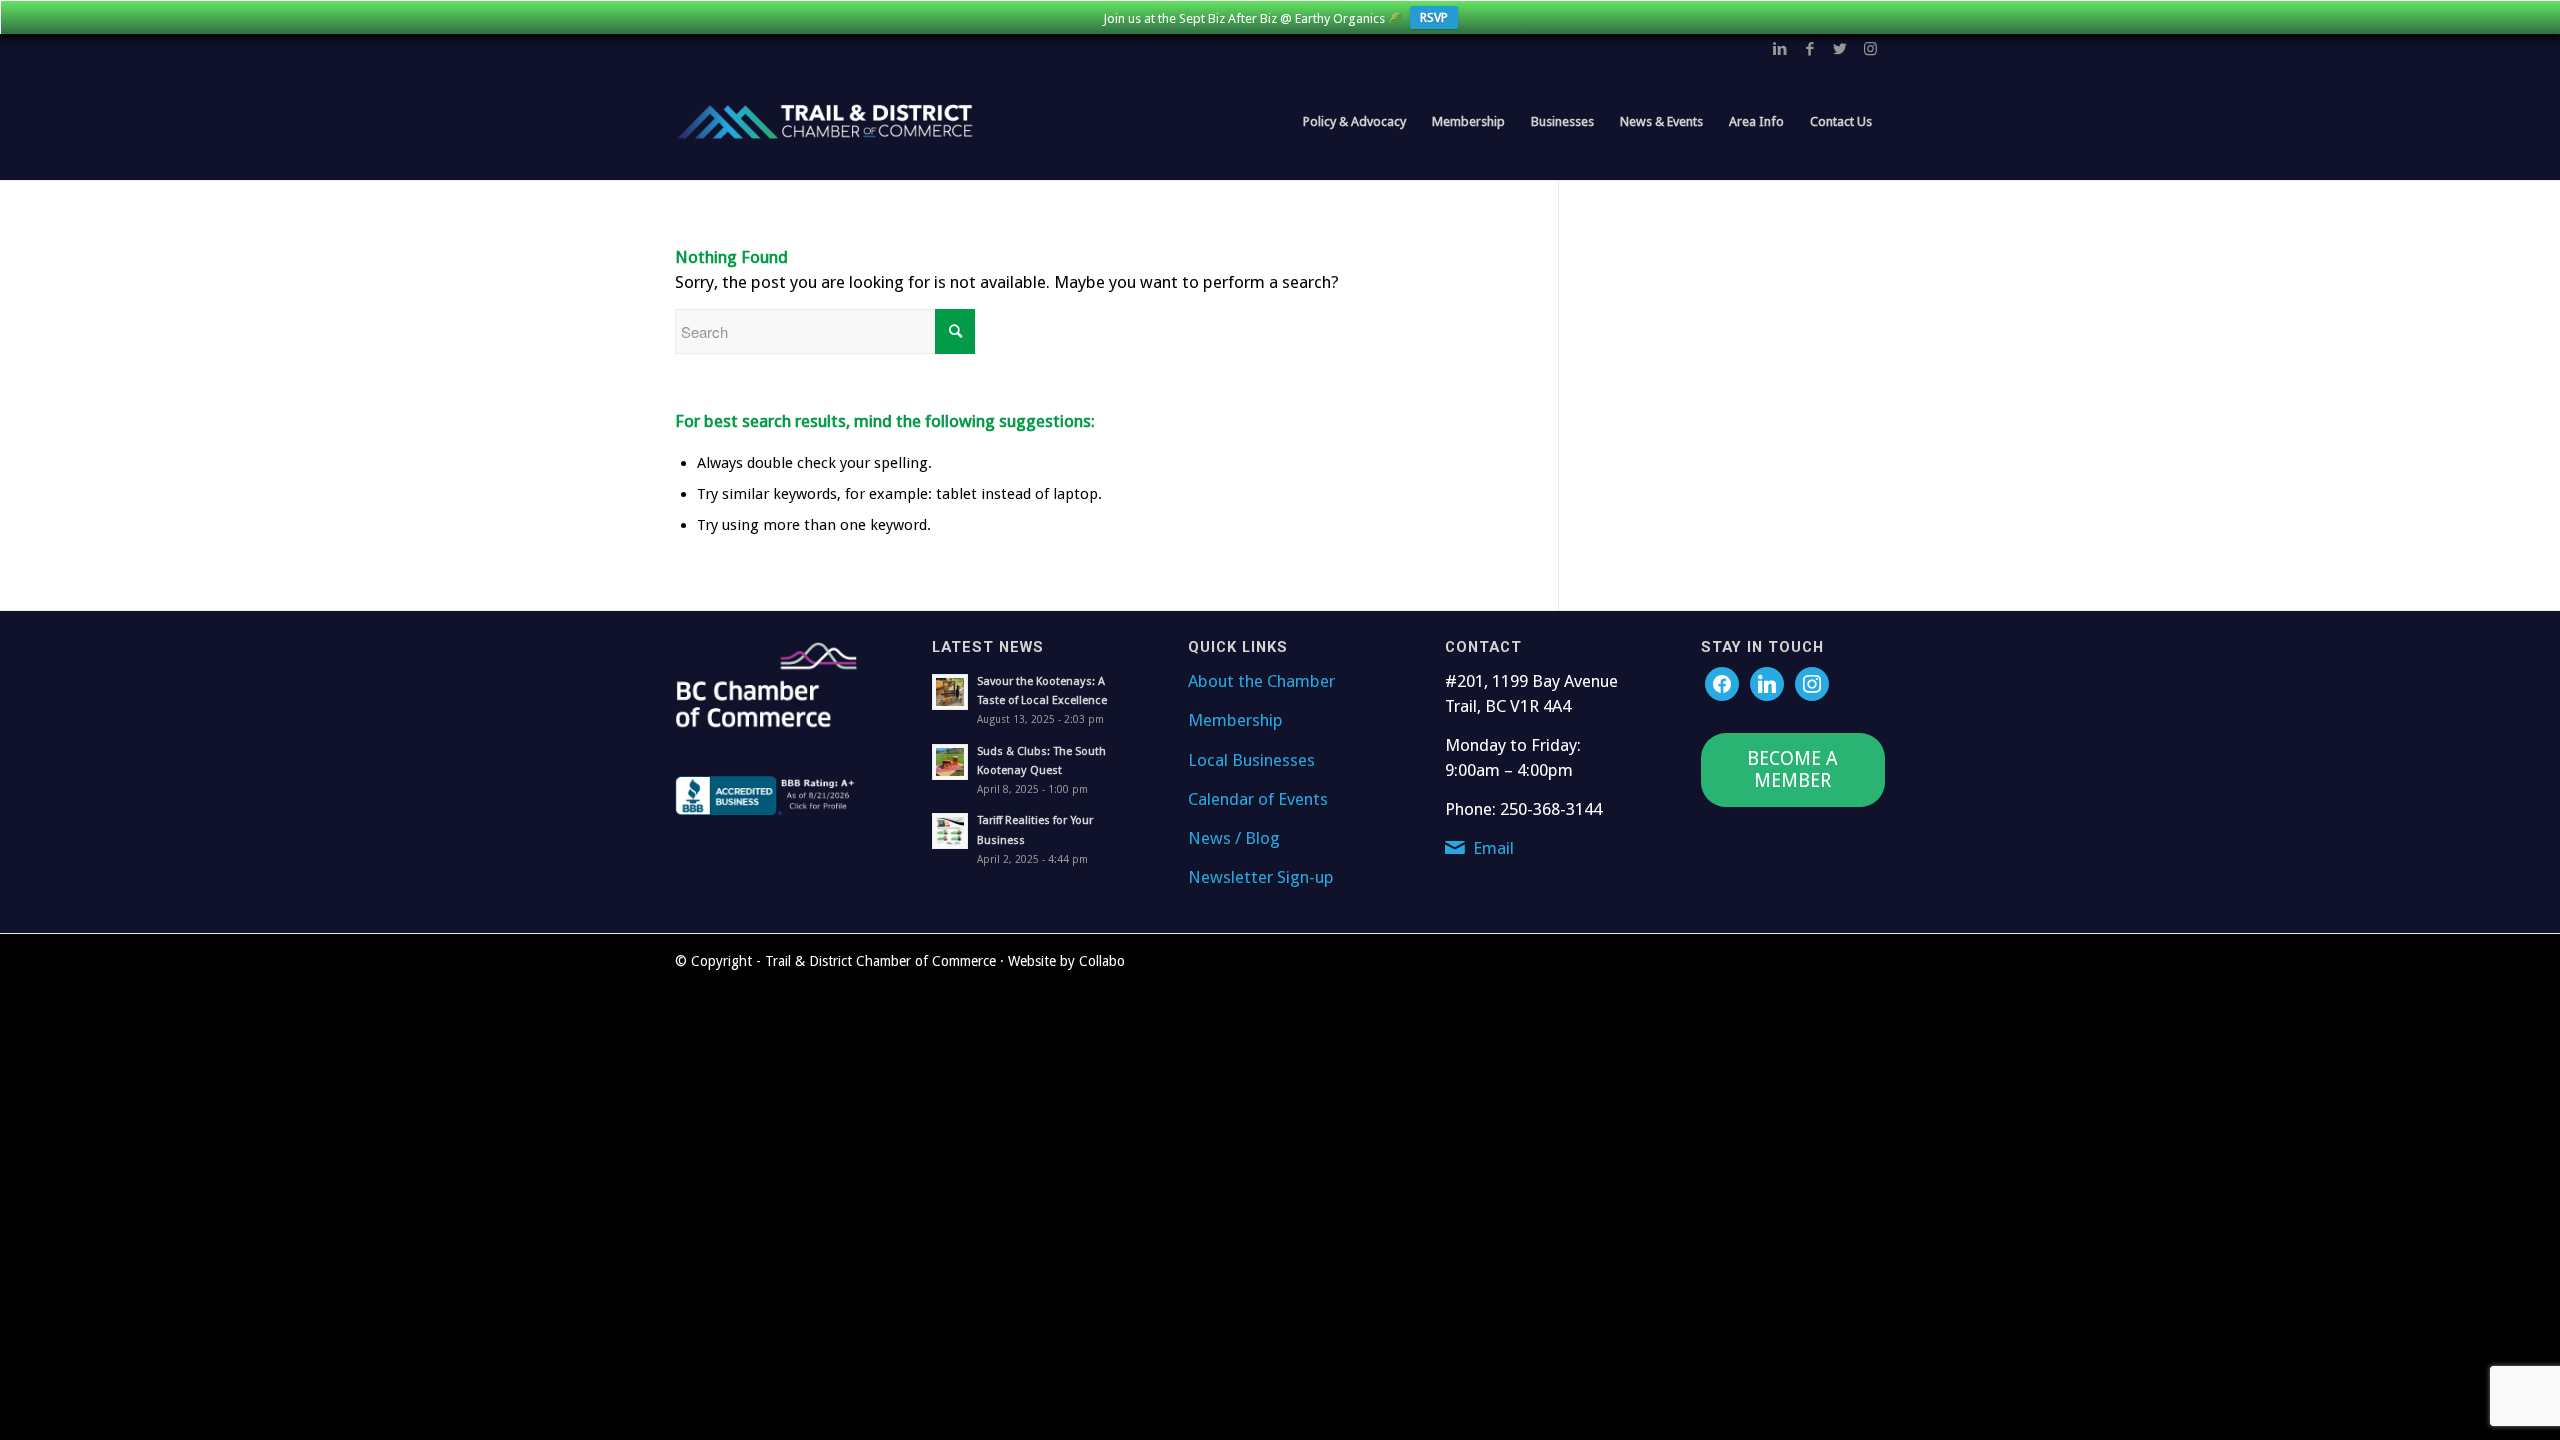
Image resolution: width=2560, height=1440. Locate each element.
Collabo (1102, 961)
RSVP (1434, 17)
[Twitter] (1767, 682)
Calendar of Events (1258, 799)
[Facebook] (1722, 682)
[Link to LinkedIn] (1780, 49)
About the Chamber (1261, 681)
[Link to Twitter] (1840, 49)
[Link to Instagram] (1870, 49)
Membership (1235, 720)
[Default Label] (1812, 682)
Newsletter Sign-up (1261, 877)
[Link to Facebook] (1810, 49)
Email (1493, 848)
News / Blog (1234, 838)
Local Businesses (1251, 760)
